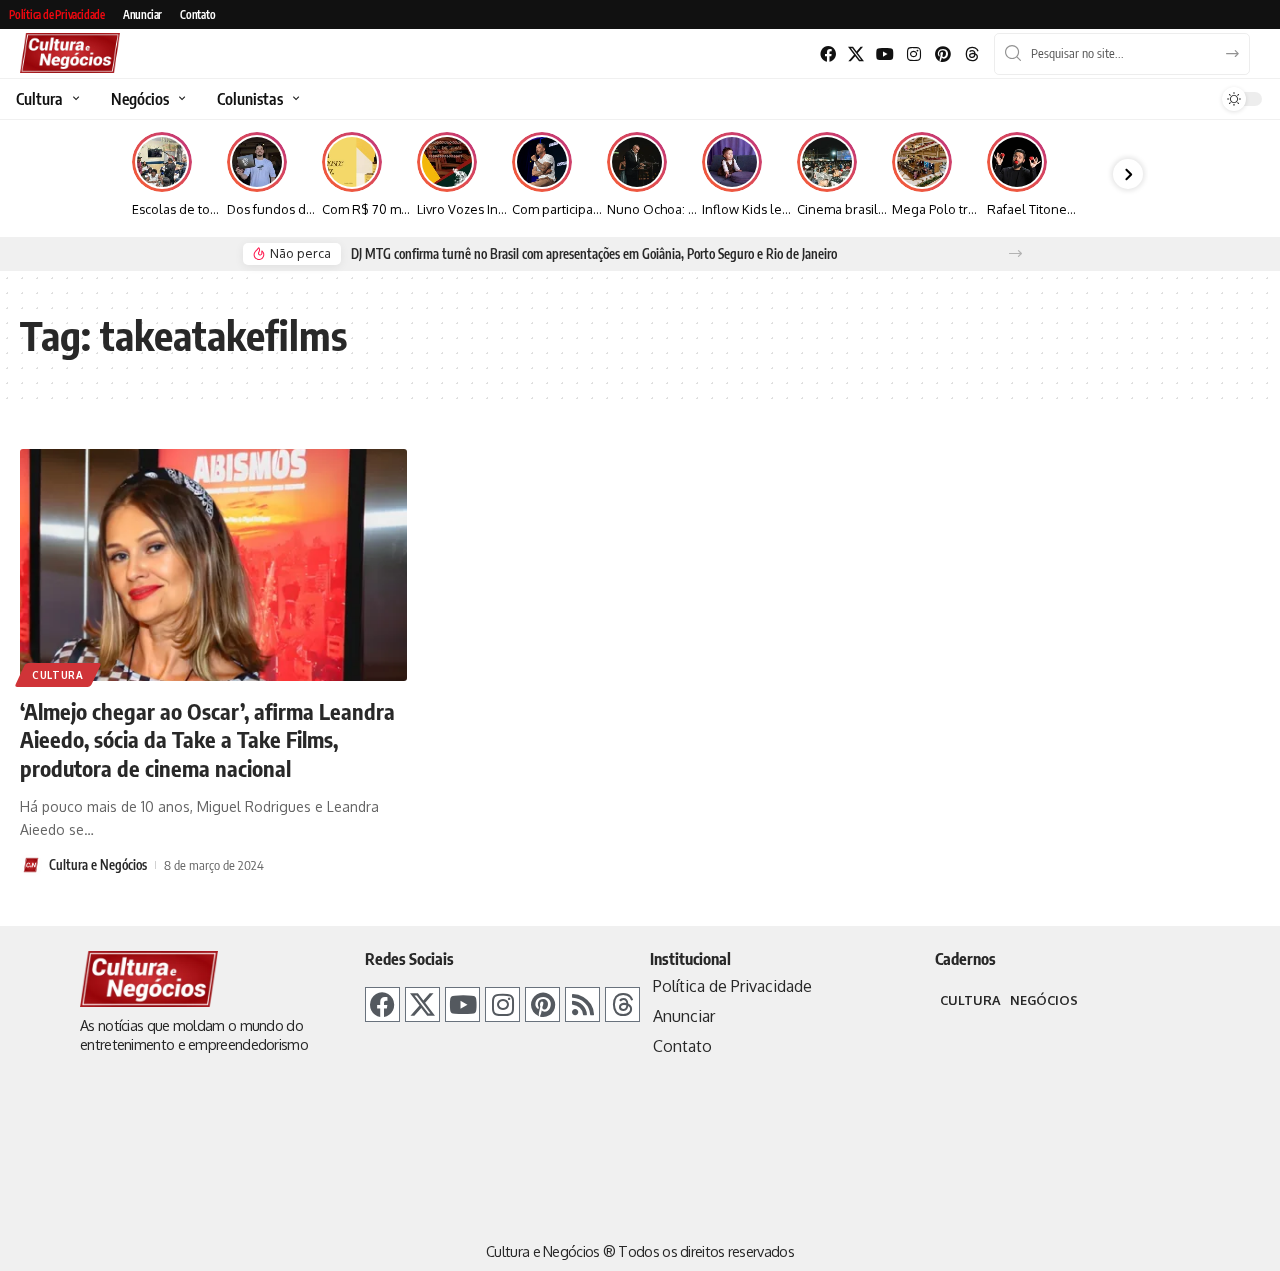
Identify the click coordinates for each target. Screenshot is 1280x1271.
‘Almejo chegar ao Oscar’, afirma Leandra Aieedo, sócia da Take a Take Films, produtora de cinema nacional (207, 739)
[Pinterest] (942, 54)
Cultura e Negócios (98, 865)
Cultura (58, 675)
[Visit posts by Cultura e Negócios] (31, 865)
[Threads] (971, 54)
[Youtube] (885, 54)
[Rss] (582, 1004)
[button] (1015, 253)
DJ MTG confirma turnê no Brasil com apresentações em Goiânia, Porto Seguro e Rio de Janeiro (594, 254)
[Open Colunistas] (293, 99)
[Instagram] (914, 54)
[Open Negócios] (179, 99)
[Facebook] (827, 54)
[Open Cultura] (73, 99)
